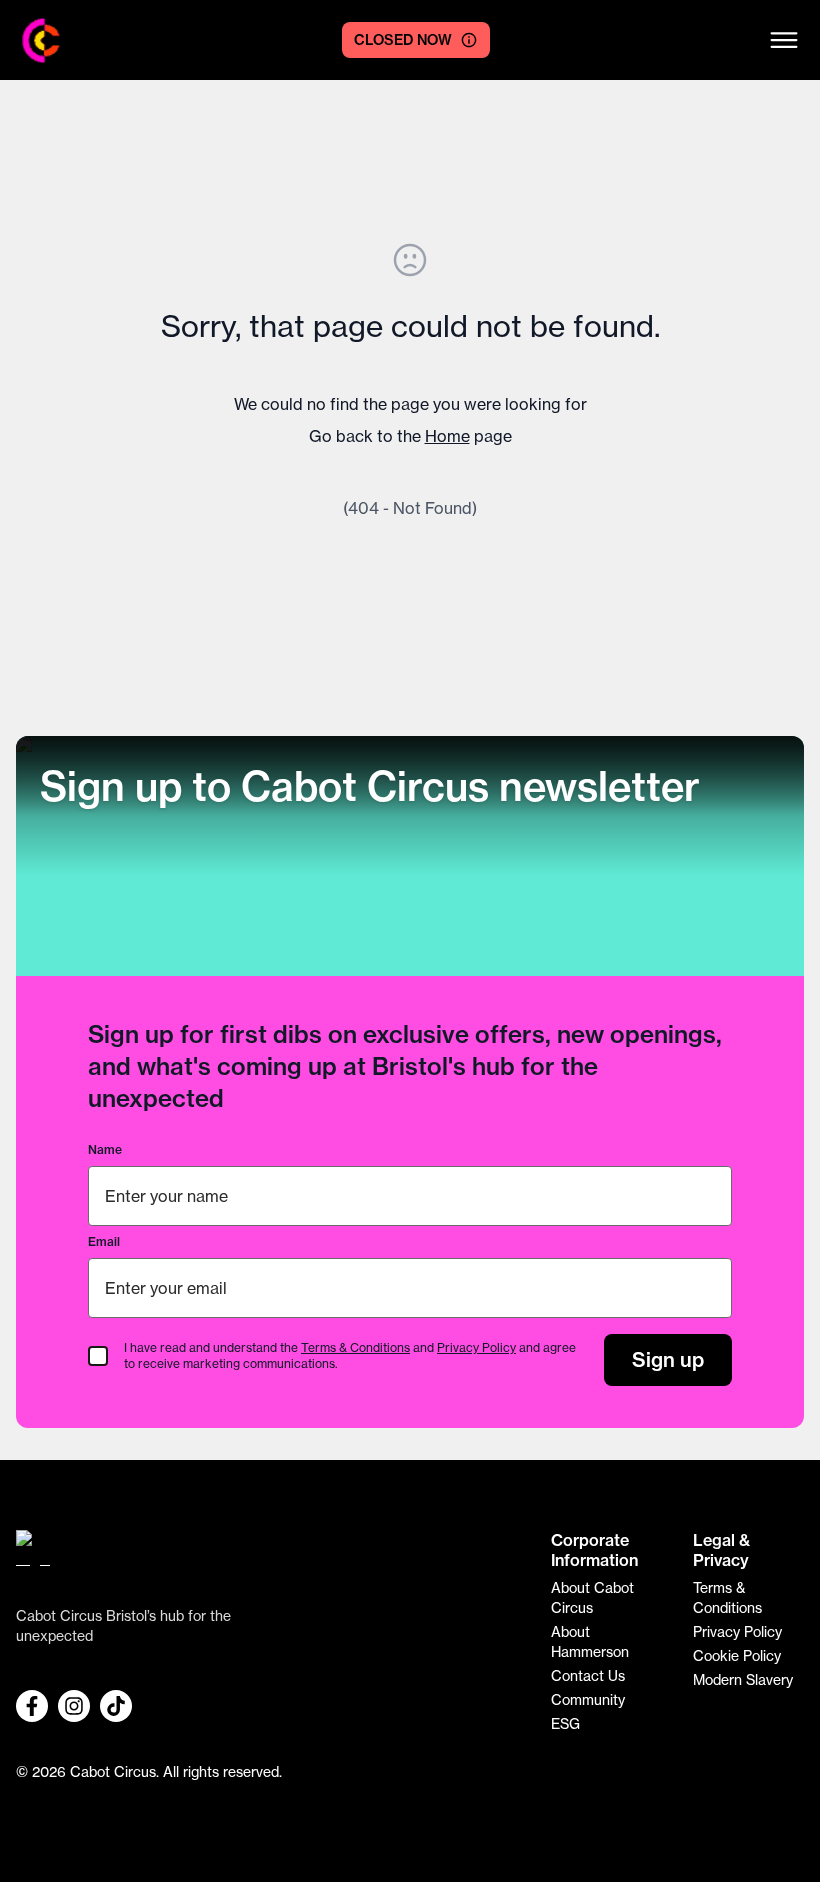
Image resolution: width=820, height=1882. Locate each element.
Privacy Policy (476, 1347)
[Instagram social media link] (74, 1706)
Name (105, 1149)
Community (588, 1699)
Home (447, 436)
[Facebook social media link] (32, 1706)
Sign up (668, 1359)
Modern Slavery (743, 1679)
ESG (565, 1723)
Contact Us (588, 1675)
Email (104, 1241)
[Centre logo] (41, 40)
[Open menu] (784, 40)
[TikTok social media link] (116, 1706)
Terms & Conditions (355, 1347)
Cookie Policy (737, 1655)
